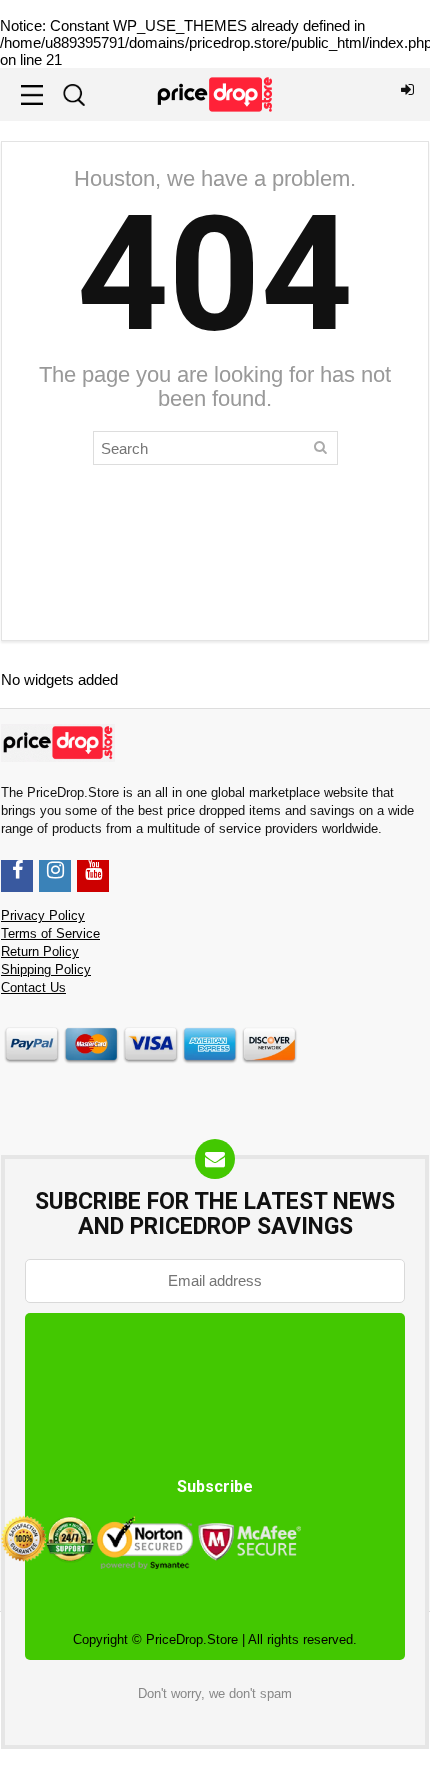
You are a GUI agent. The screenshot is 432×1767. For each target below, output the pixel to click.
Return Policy (40, 952)
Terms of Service (50, 934)
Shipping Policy (46, 970)
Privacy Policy (43, 916)
